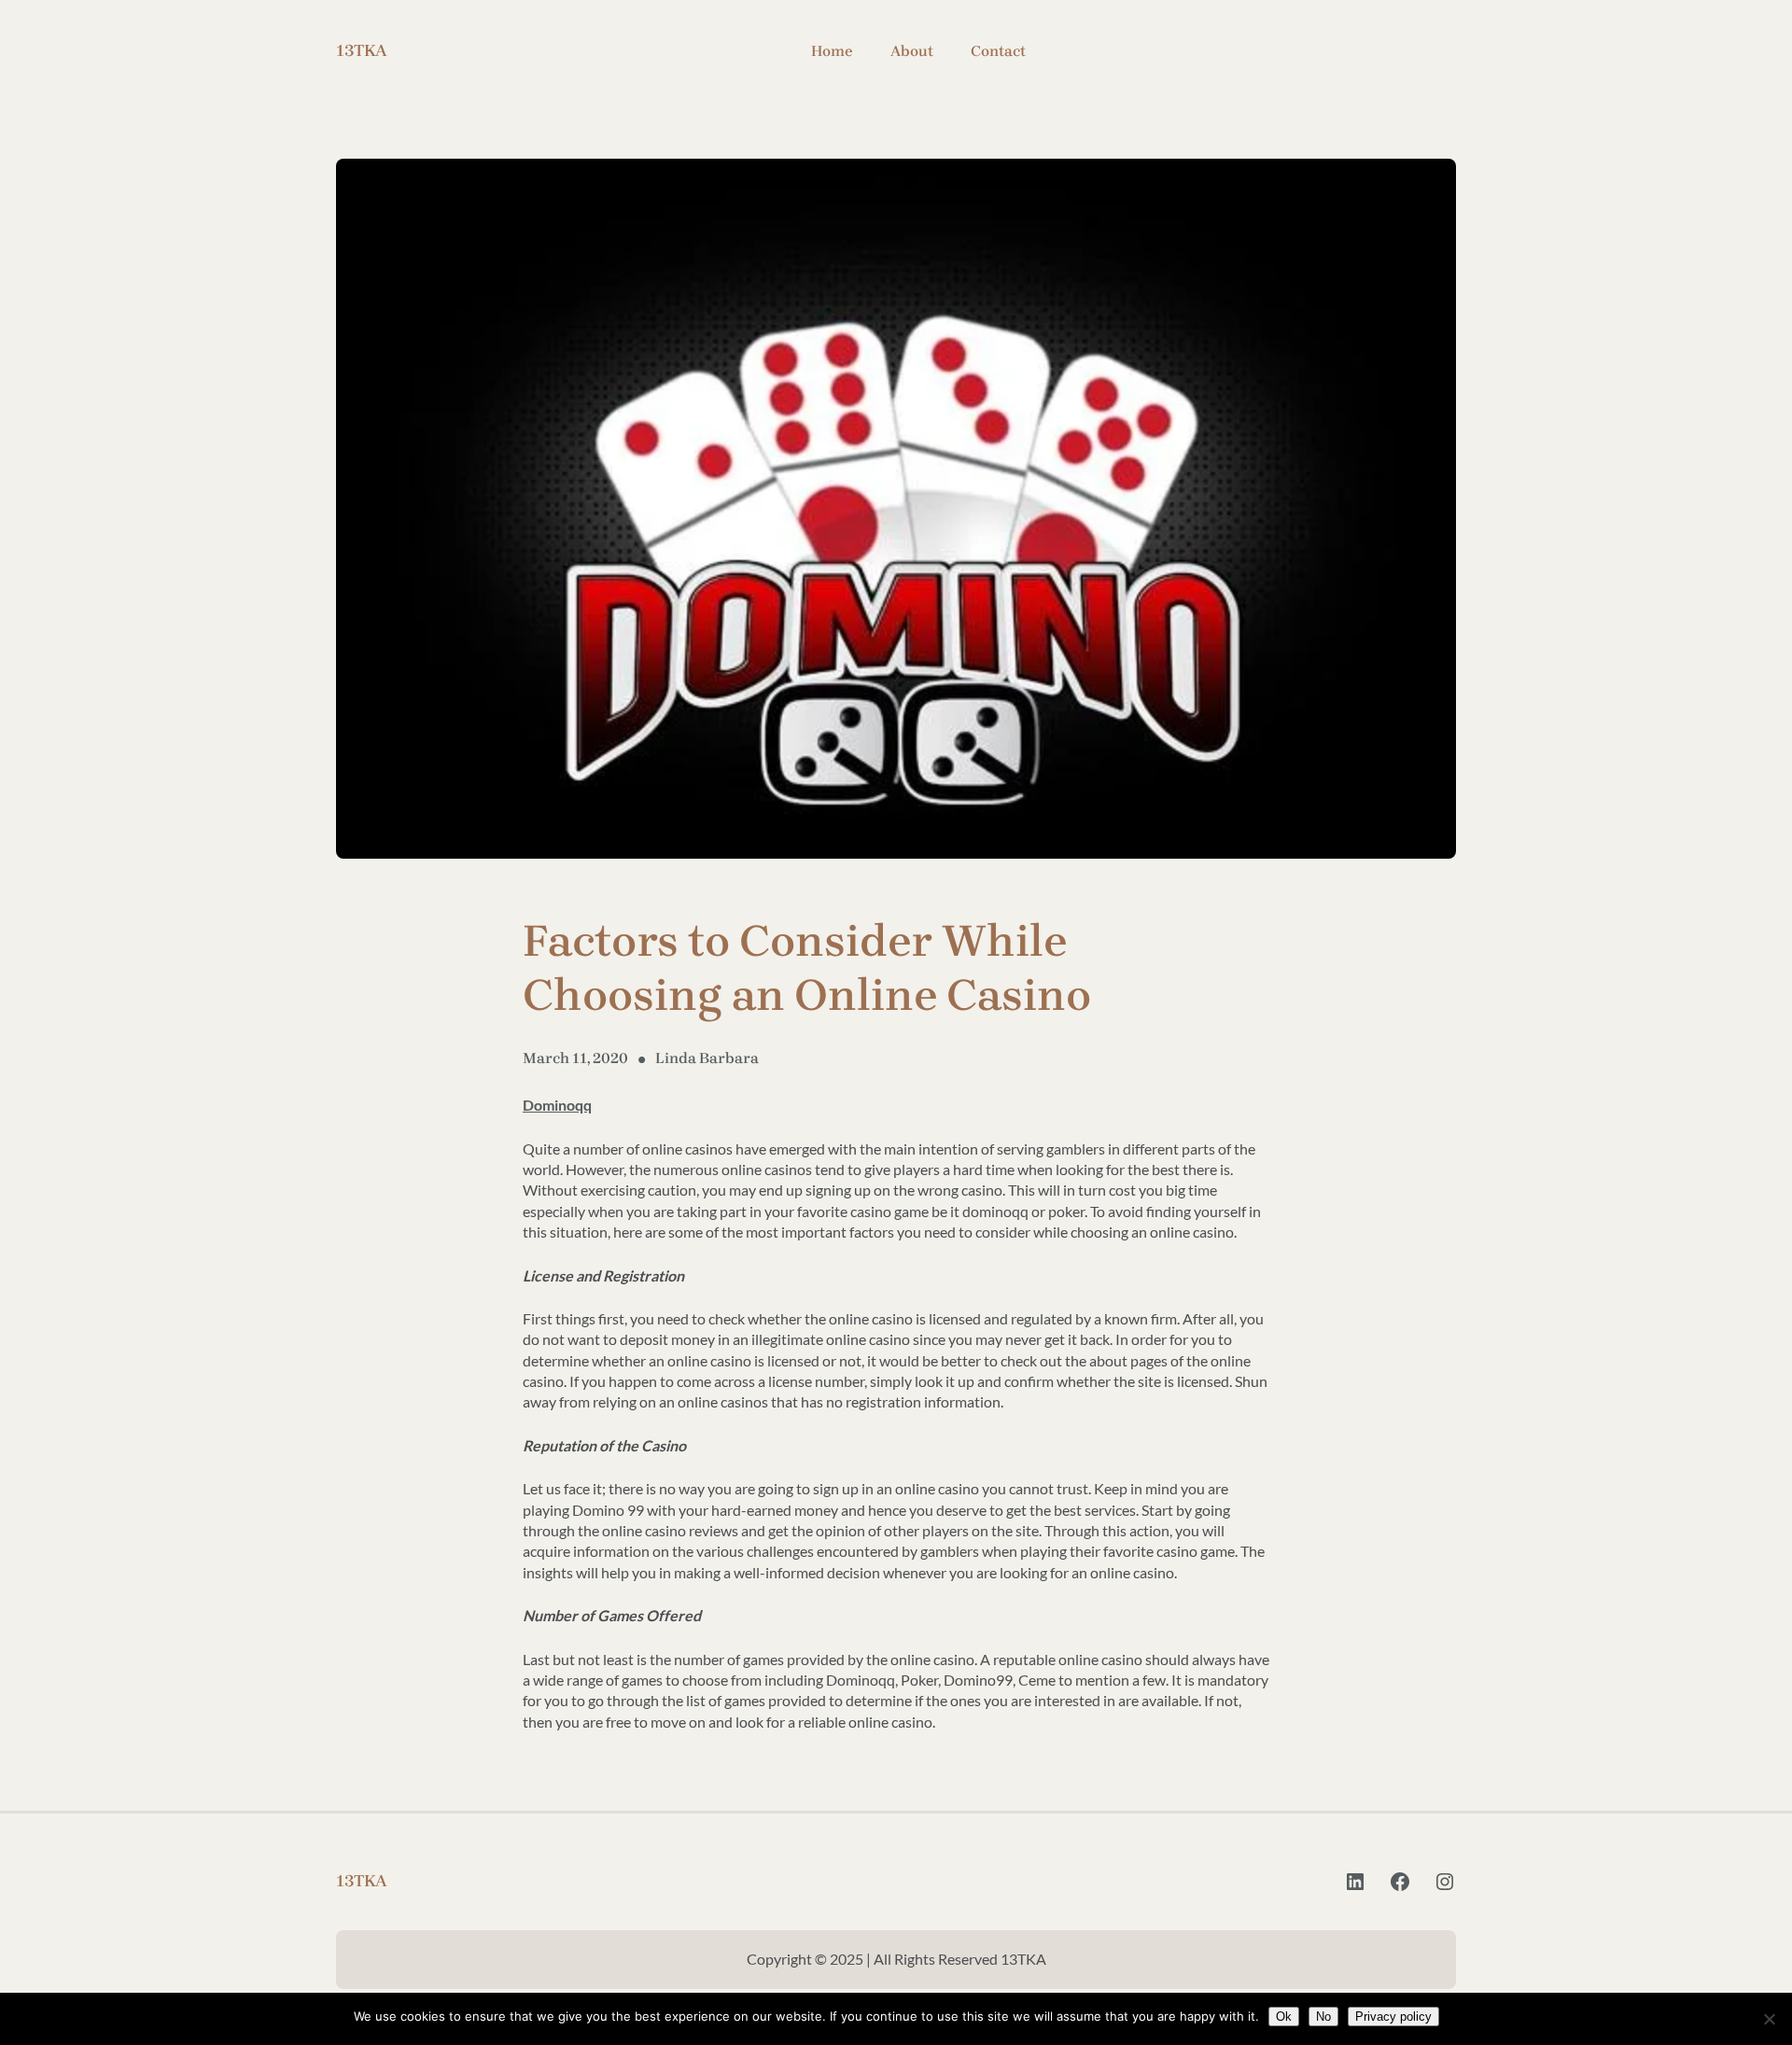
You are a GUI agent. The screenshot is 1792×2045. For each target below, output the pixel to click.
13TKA (362, 50)
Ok (1284, 2017)
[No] (1769, 2019)
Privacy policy (1393, 2017)
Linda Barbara (707, 1058)
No (1323, 2017)
